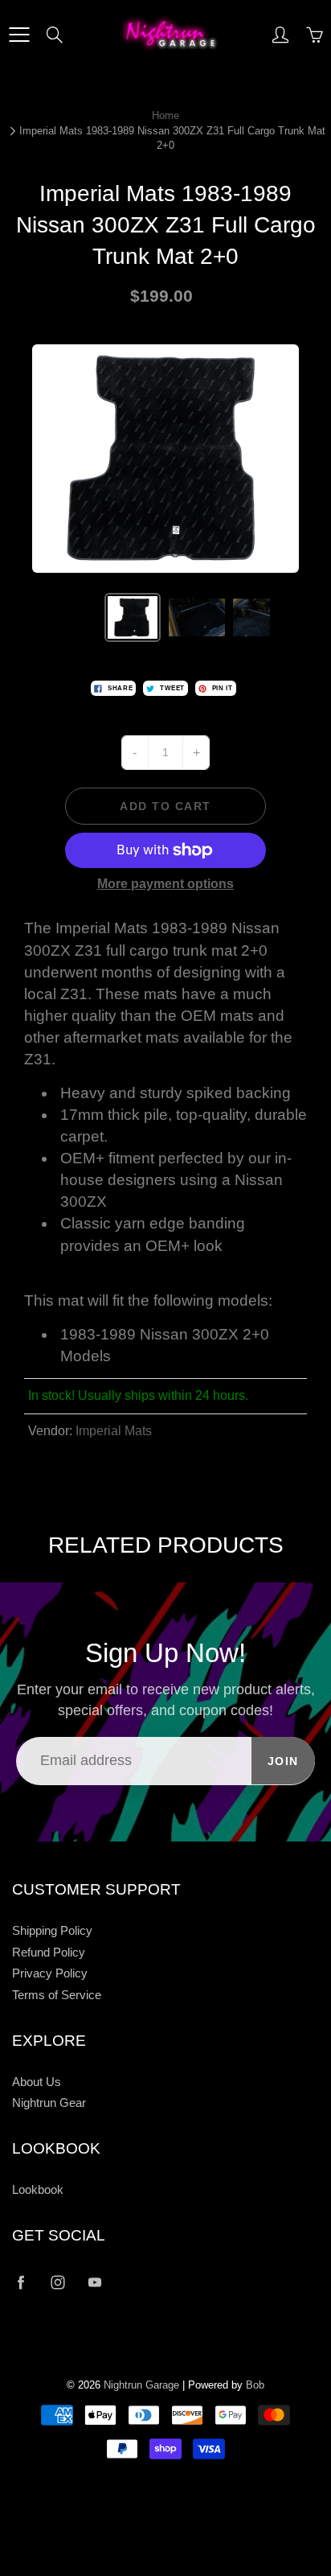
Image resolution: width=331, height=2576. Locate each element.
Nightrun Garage (141, 2385)
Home (165, 115)
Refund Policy (49, 1953)
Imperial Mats (114, 1431)
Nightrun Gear (49, 2103)
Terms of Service (57, 1995)
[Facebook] (20, 2282)
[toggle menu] (19, 35)
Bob (255, 2385)
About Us (37, 2082)
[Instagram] (57, 2282)
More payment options (165, 884)
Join (283, 1761)
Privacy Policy (50, 1973)
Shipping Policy (52, 1931)
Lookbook (38, 2190)
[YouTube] (94, 2282)
